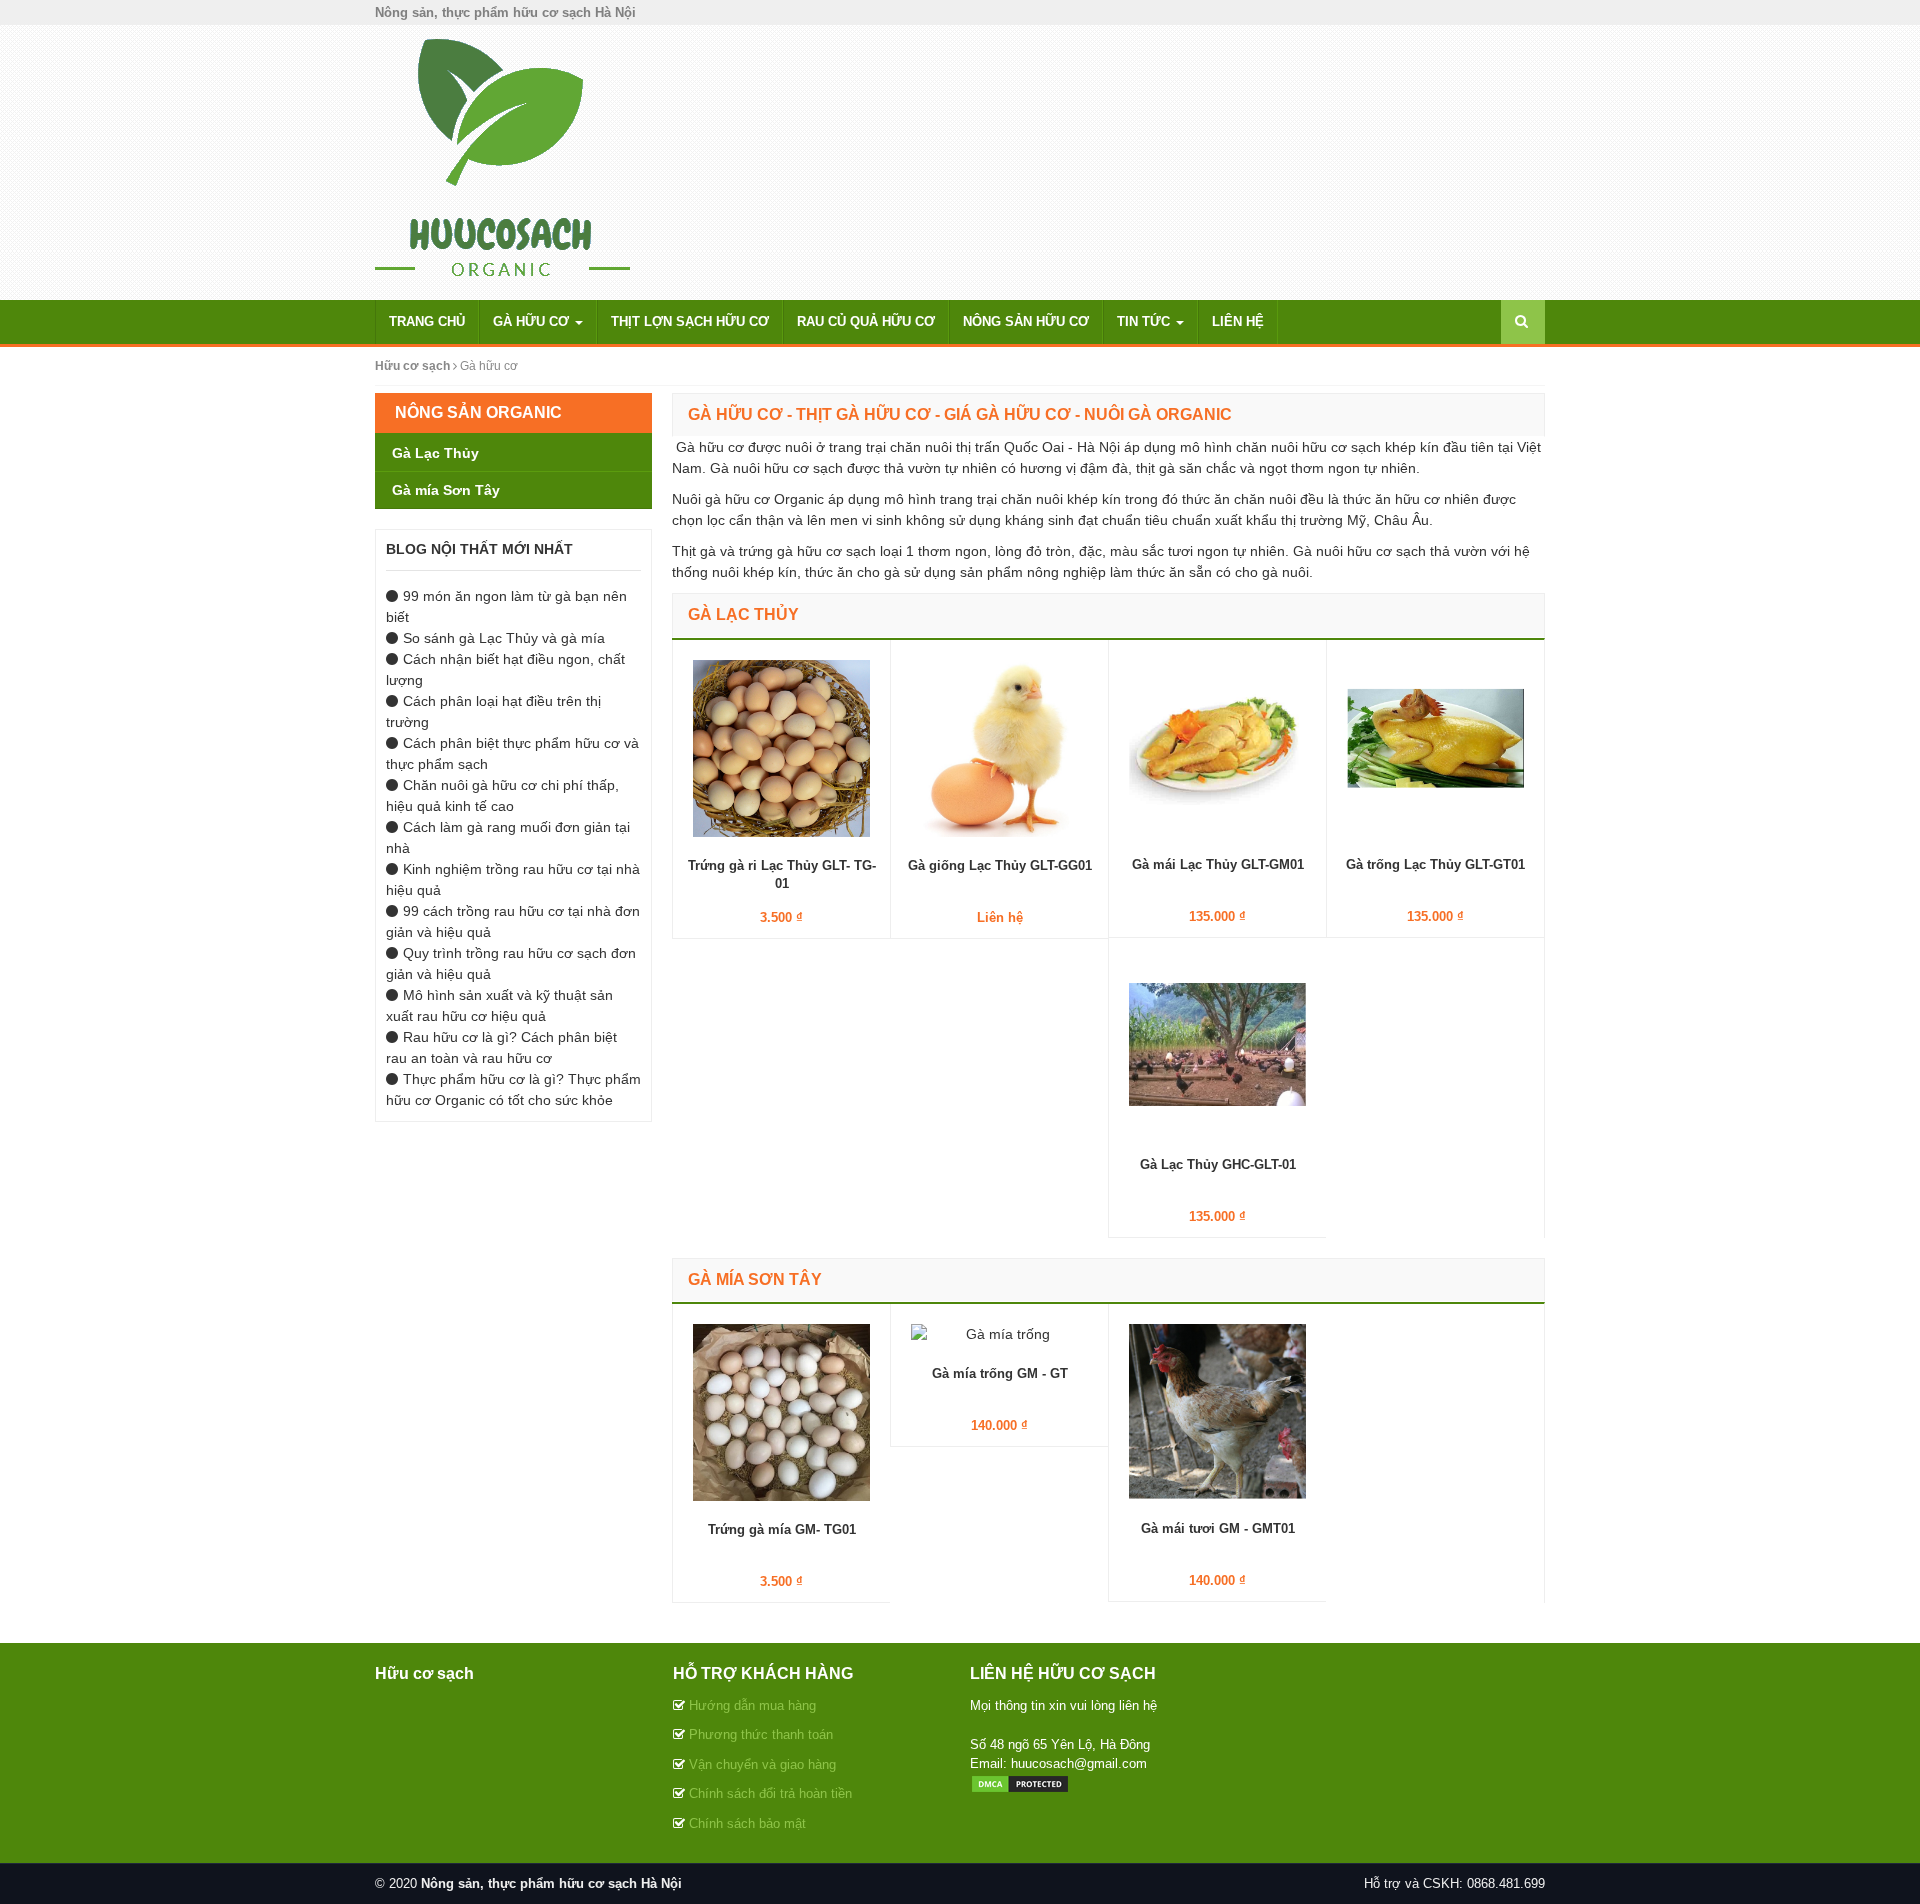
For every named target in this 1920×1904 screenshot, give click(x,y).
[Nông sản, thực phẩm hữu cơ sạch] (502, 161)
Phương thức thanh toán (761, 1734)
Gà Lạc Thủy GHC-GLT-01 (1218, 1164)
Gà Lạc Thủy (743, 614)
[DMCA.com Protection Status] (1020, 1783)
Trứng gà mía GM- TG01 (782, 1529)
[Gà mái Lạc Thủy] (1217, 747)
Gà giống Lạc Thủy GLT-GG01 (1000, 865)
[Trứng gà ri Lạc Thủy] (781, 747)
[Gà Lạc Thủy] (1217, 1046)
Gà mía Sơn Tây (755, 1279)
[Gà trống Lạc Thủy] (1435, 747)
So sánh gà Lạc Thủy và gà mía (504, 638)
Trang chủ (427, 321)
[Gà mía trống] (999, 1334)
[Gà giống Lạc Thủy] (999, 747)
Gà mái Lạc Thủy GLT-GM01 (1218, 864)
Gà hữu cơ (533, 321)
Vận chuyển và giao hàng (762, 1764)
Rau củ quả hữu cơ (866, 321)
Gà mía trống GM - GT (1000, 1373)
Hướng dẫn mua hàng (752, 1705)
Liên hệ (1238, 321)
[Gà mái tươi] (1217, 1411)
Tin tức (1145, 321)
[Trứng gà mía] (781, 1412)
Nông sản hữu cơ (1026, 321)
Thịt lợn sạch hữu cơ (690, 321)
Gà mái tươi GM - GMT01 (1218, 1528)
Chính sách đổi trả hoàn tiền (770, 1793)
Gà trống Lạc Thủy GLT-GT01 (1435, 864)
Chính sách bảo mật (747, 1823)
